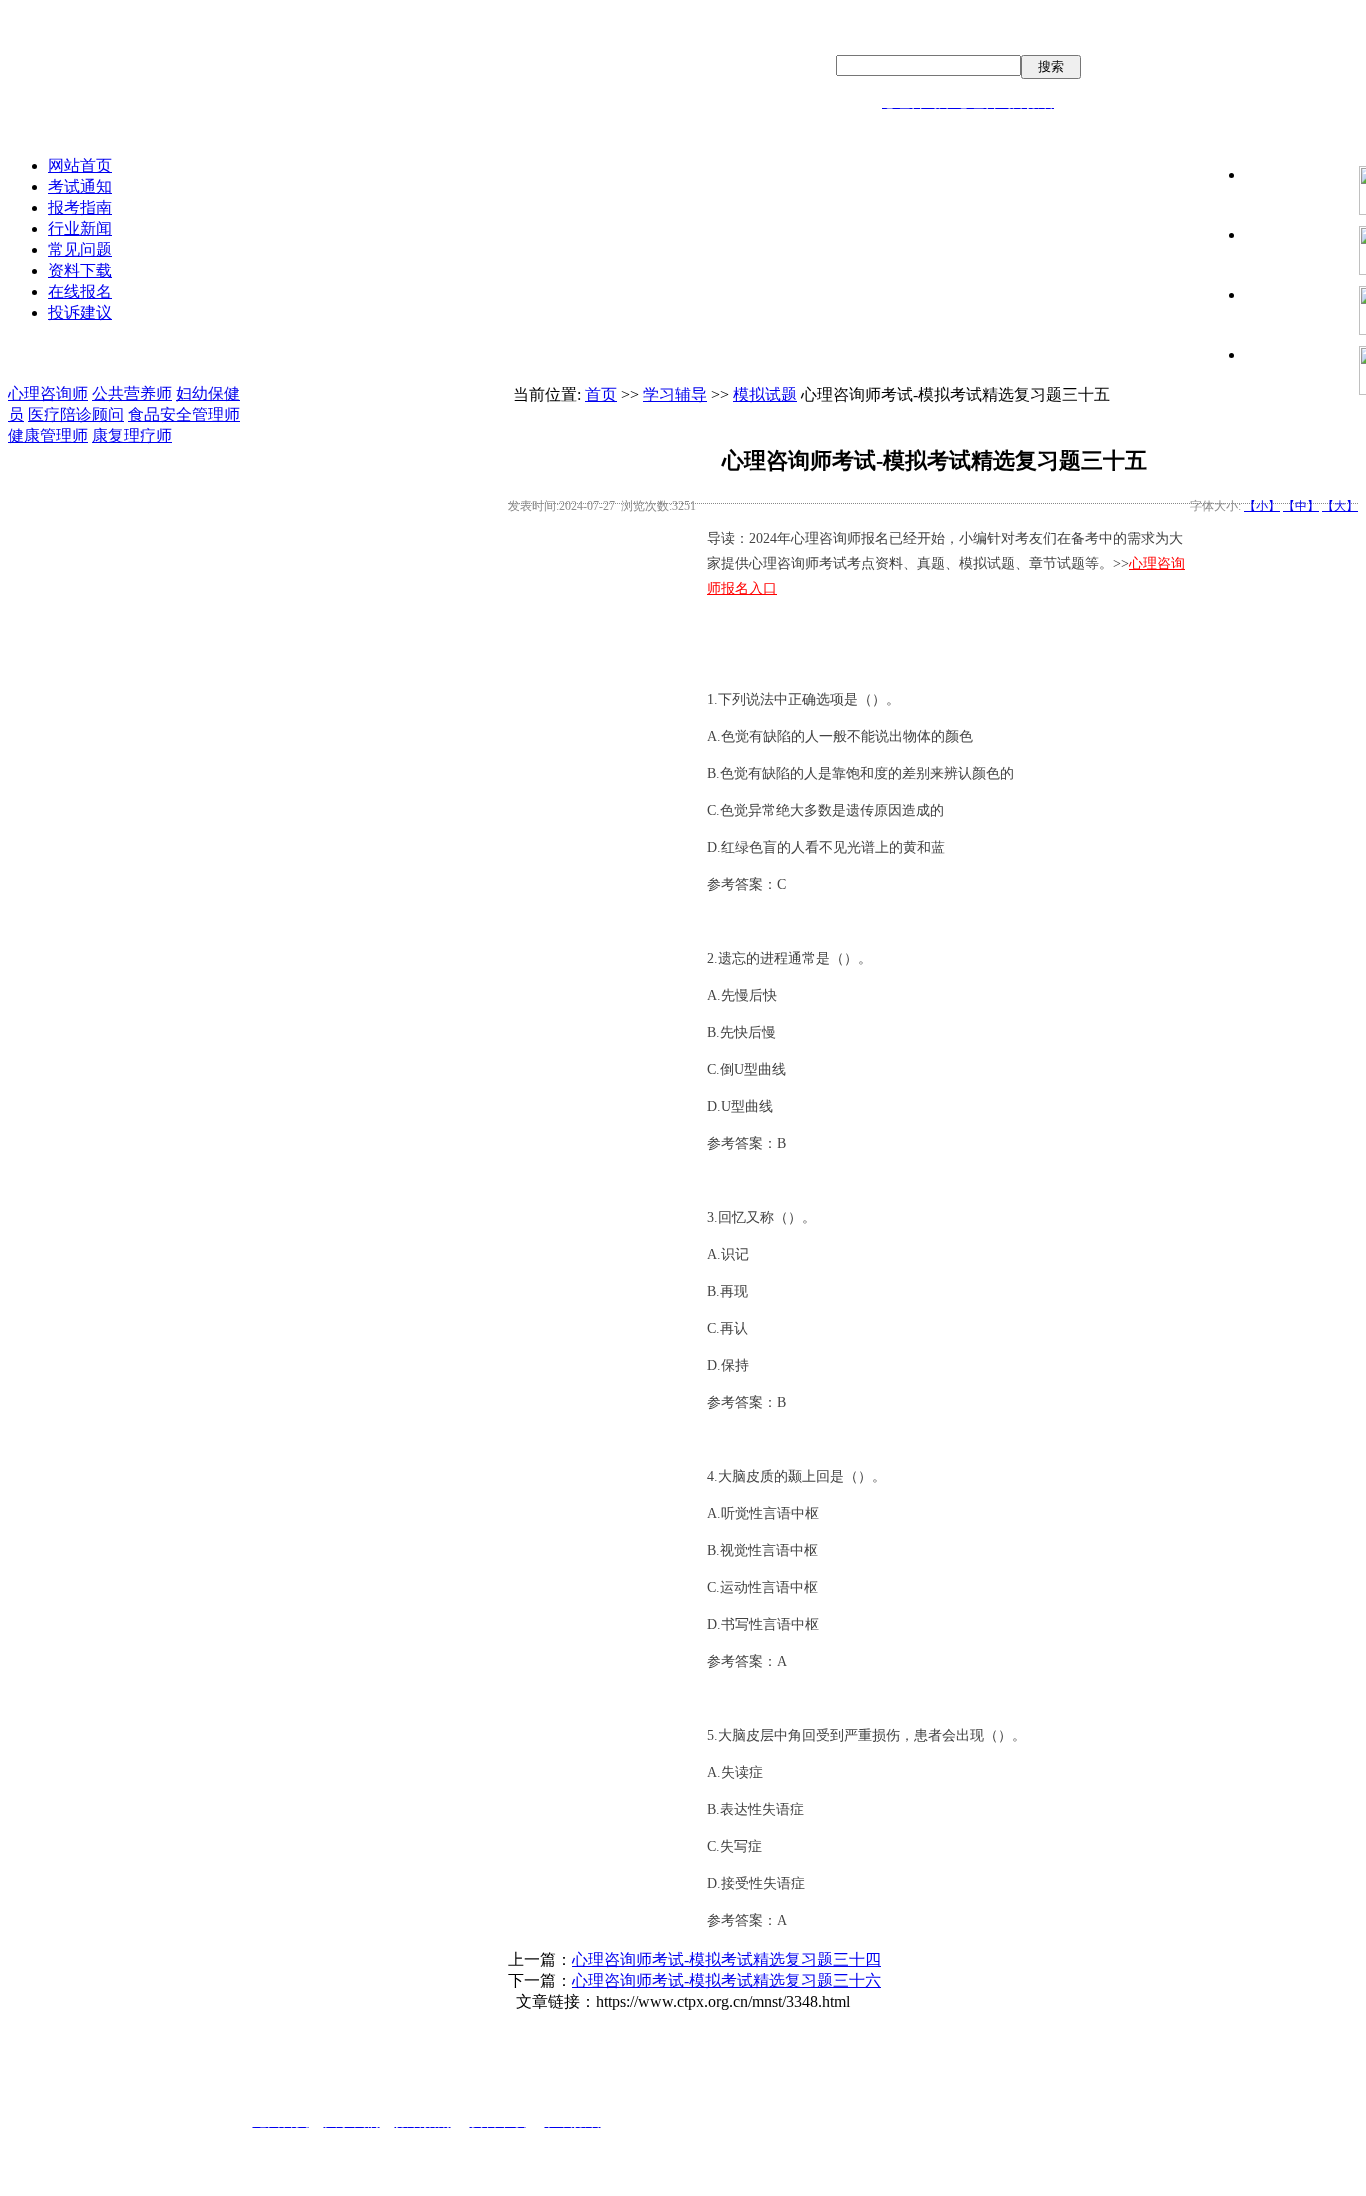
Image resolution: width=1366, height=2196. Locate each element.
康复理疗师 (132, 435)
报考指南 (80, 207)
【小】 (1262, 506)
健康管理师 (48, 435)
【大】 (1340, 506)
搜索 (1051, 66)
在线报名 (80, 291)
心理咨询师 (48, 393)
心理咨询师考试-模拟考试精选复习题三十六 (726, 1980)
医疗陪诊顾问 (76, 414)
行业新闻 (80, 228)
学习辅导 (675, 394)
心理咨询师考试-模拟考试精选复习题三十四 (726, 1959)
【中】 (1301, 506)
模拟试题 (765, 394)
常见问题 (80, 249)
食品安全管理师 (184, 414)
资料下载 (80, 270)
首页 (601, 394)
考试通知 (80, 186)
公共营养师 (132, 393)
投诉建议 (80, 312)
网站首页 (80, 165)
